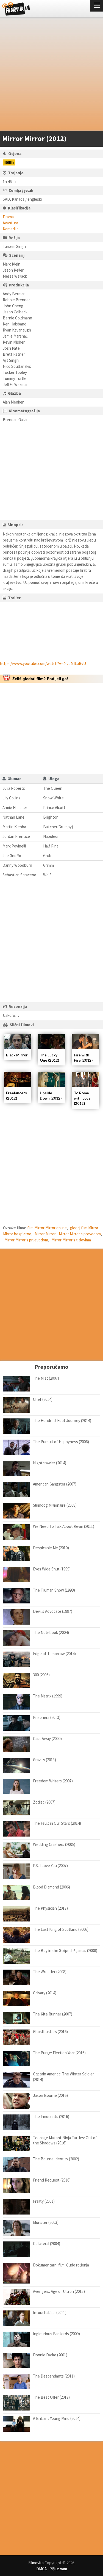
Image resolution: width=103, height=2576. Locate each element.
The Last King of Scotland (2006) (61, 1929)
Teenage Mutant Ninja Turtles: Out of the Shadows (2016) (65, 2140)
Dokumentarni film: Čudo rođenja (61, 2265)
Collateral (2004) (47, 2244)
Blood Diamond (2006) (51, 1887)
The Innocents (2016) (51, 2117)
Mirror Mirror (45, 1234)
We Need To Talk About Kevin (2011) (64, 1526)
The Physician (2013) (50, 1908)
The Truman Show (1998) (54, 1590)
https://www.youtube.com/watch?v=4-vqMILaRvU (43, 663)
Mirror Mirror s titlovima (71, 1240)
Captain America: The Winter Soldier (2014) (63, 2077)
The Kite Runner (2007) (53, 2014)
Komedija (11, 229)
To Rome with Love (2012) (82, 1098)
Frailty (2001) (44, 2201)
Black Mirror (17, 1055)
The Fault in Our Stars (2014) (57, 1823)
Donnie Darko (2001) (50, 2355)
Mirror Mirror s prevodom (80, 1234)
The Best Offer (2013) (51, 2397)
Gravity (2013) (44, 1760)
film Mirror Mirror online (47, 1228)
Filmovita (36, 2563)
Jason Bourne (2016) (50, 2095)
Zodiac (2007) (44, 1802)
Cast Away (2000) (47, 1739)
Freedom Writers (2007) (53, 1781)
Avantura (10, 223)
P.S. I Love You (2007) (50, 1866)
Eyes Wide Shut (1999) (52, 1569)
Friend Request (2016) (52, 2180)
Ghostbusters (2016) (50, 2032)
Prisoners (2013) (47, 1717)
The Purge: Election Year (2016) (59, 2053)
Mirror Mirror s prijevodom (26, 1240)
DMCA (41, 2569)
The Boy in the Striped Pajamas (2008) (65, 1950)
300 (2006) (41, 1675)
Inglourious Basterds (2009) (56, 2334)
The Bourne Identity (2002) (56, 2159)
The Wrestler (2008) (50, 1972)
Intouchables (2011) (50, 2313)
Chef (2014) (43, 1399)
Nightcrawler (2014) (50, 1463)
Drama (8, 217)
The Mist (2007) (46, 1378)
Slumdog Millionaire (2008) (55, 1505)
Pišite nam (58, 2569)
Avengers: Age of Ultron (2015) (59, 2291)
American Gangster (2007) (55, 1484)
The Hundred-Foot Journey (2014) (62, 1420)
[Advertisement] (51, 75)
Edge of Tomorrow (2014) (54, 1654)
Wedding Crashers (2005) (54, 1844)
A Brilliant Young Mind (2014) (57, 2418)
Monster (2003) (46, 2222)
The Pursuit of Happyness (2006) (61, 1442)
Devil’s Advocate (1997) (53, 1611)
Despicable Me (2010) (51, 1548)
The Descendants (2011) (54, 2376)
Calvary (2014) (45, 1993)
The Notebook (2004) (51, 1632)
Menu (97, 6)
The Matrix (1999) (48, 1696)
